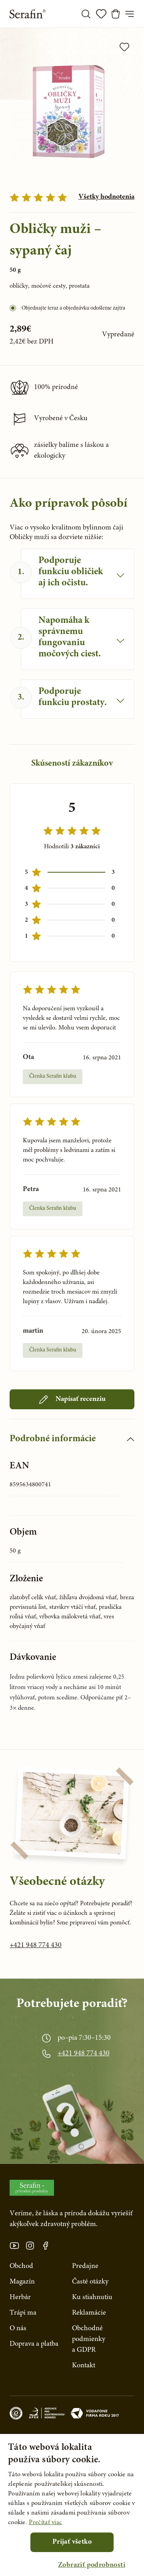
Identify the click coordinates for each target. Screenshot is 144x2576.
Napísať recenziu (81, 1399)
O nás (18, 2329)
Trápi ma (23, 2313)
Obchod (21, 2266)
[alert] (72, 2505)
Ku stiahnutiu (92, 2297)
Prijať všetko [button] (72, 2542)
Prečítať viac (45, 2523)
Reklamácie (89, 2313)
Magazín (22, 2282)
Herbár (20, 2297)
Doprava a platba (34, 2344)
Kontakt (84, 2366)
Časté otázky (90, 2282)
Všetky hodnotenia (106, 197)
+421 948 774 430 (36, 1946)
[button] (92, 2565)
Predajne (85, 2266)
